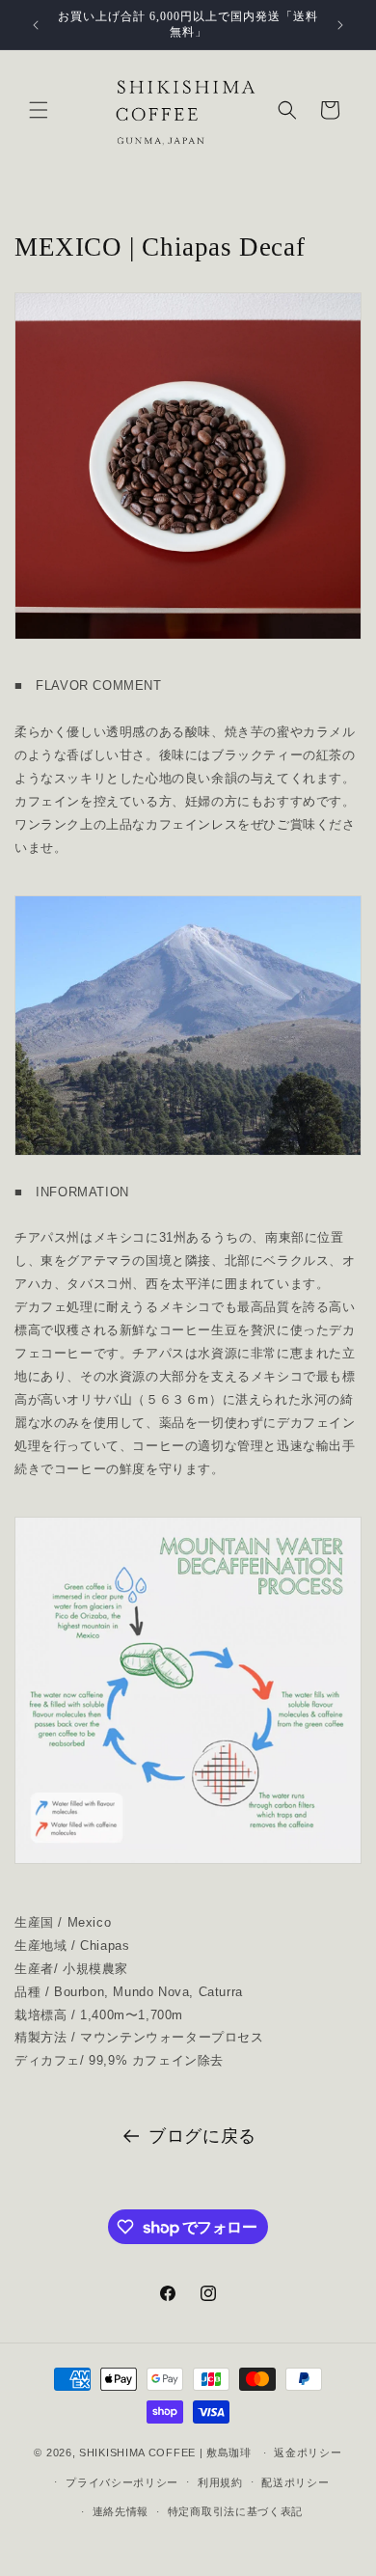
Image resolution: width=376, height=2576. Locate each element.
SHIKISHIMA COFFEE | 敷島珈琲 (165, 2453)
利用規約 (220, 2482)
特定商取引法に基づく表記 (235, 2511)
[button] (39, 110)
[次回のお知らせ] (340, 25)
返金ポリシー (308, 2453)
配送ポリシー (295, 2482)
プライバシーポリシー (122, 2482)
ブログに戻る (202, 2136)
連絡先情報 (121, 2511)
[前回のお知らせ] (36, 25)
